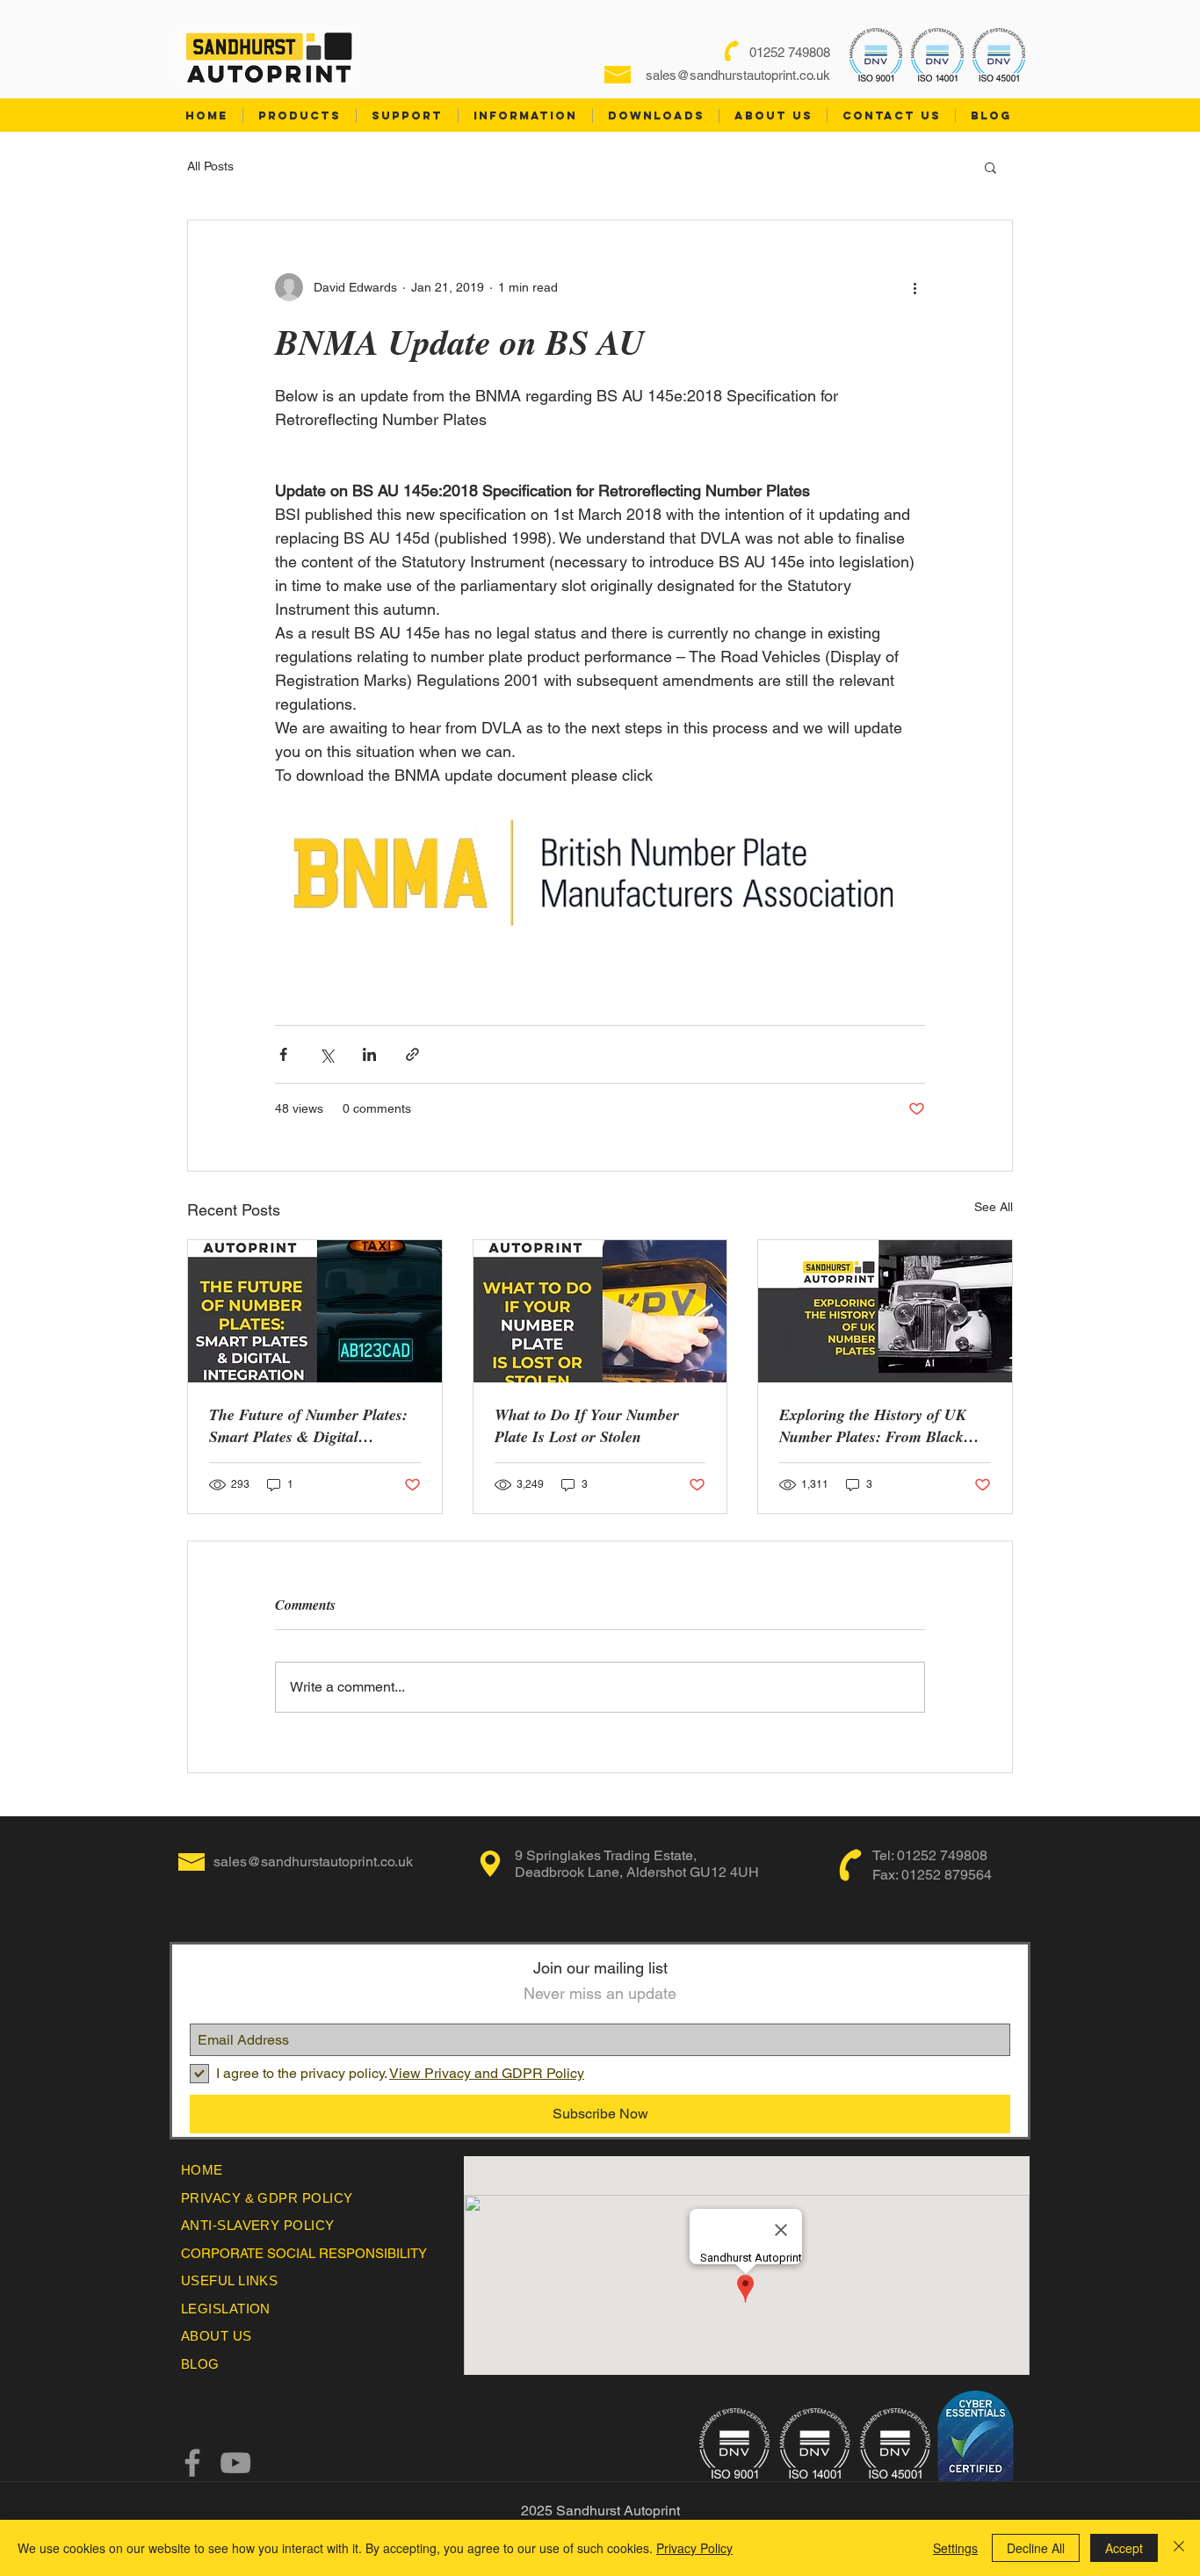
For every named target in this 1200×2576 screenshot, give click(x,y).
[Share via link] (412, 1054)
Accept (1124, 2548)
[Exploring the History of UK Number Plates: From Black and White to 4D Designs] (885, 1311)
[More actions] (914, 287)
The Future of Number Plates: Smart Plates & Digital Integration (308, 1425)
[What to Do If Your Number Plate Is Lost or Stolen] (600, 1311)
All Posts (210, 166)
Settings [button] (955, 2548)
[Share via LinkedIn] (369, 1054)
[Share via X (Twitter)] (326, 1054)
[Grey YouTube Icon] (235, 2463)
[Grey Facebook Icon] (192, 2463)
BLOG (200, 2364)
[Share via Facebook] (283, 1054)
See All (994, 1207)
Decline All (1036, 2548)
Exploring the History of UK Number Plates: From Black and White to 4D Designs (873, 1425)
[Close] (1179, 2548)
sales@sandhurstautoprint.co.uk (738, 75)
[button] (990, 167)
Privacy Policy (694, 2548)
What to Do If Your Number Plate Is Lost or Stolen (587, 1425)
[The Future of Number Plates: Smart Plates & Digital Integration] (315, 1311)
